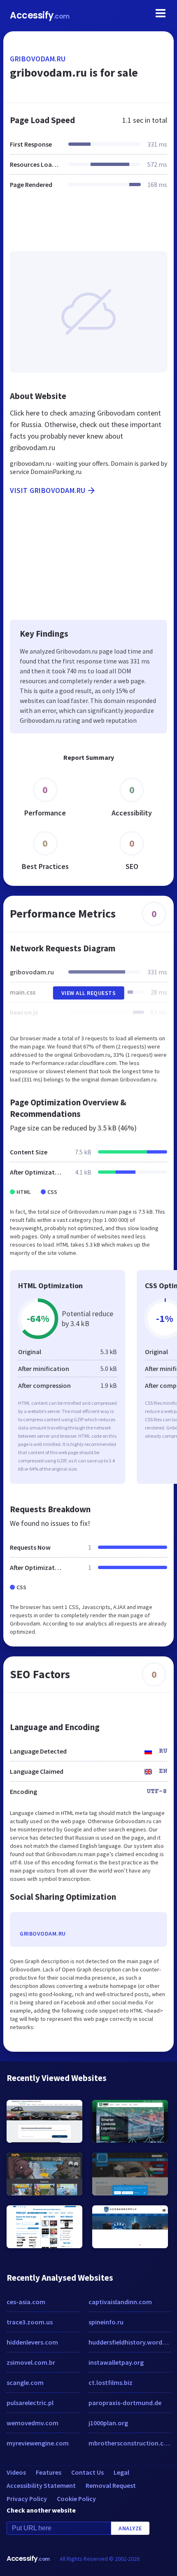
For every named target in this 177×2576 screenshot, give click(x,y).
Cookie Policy (76, 2499)
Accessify (40, 15)
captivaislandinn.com (120, 2302)
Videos (16, 2472)
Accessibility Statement (41, 2485)
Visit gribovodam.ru (48, 490)
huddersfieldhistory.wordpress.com (129, 2342)
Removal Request (111, 2485)
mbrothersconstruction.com (129, 2443)
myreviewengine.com (38, 2443)
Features (49, 2472)
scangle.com (25, 2382)
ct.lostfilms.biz (111, 2382)
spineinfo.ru (106, 2322)
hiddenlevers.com (32, 2342)
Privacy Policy (27, 2499)
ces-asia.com (26, 2302)
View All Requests (89, 993)
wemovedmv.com (33, 2423)
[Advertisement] (88, 225)
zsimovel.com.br (31, 2362)
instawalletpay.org (116, 2362)
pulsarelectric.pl (30, 2403)
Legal (121, 2472)
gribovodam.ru (38, 59)
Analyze (130, 2528)
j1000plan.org (108, 2423)
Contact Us (87, 2472)
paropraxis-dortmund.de (125, 2403)
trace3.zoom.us (30, 2322)
